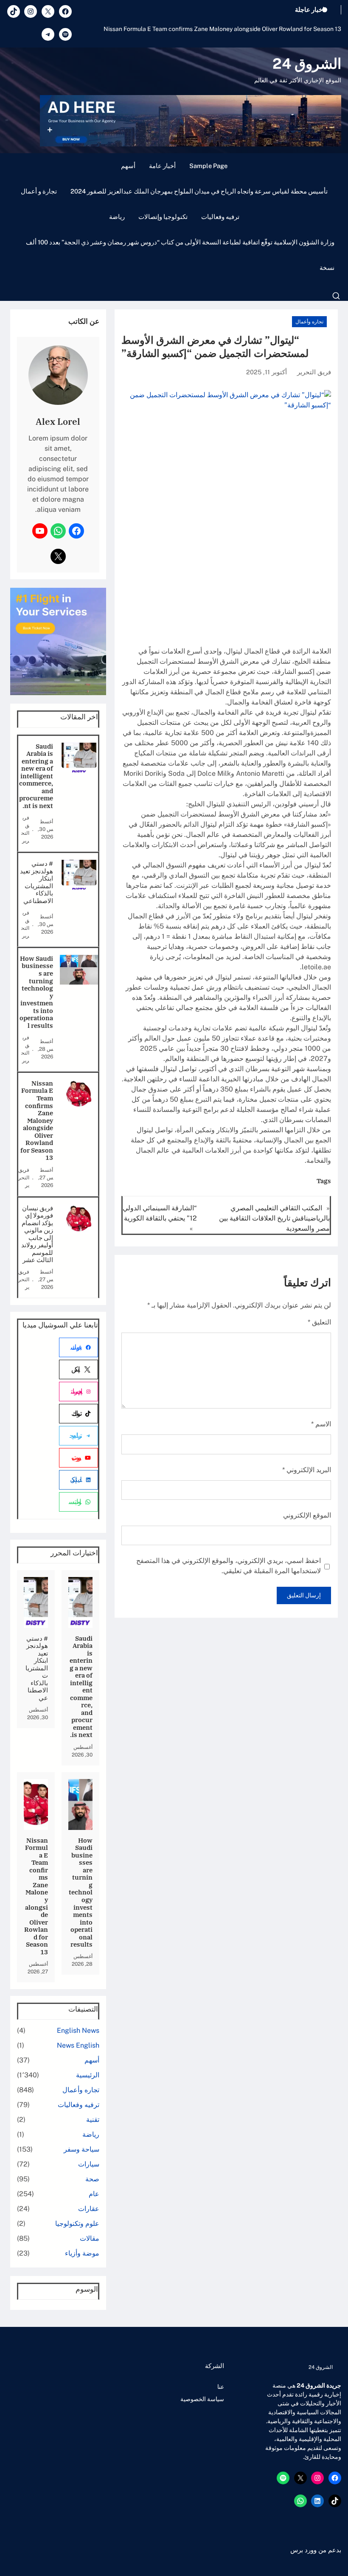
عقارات (89, 2209)
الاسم (321, 1424)
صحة (92, 2179)
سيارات (89, 2164)
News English (78, 2045)
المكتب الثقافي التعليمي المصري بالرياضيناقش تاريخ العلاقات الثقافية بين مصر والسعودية (274, 1218)
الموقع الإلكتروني (307, 1515)
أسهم (128, 166)
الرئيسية (88, 2075)
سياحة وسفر (81, 2149)
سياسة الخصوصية (202, 2399)
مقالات (90, 2238)
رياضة (117, 217)
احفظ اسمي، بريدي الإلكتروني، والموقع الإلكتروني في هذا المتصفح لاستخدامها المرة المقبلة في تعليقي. (229, 1566)
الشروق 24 (307, 64)
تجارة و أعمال (39, 191)
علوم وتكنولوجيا (77, 2224)
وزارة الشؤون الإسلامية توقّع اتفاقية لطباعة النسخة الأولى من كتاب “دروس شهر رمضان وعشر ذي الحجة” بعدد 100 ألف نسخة (180, 255)
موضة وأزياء (82, 2253)
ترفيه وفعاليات (220, 217)
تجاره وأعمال (309, 322)
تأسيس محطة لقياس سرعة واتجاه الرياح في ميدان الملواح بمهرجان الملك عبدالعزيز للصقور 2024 (199, 191)
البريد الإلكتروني (307, 1470)
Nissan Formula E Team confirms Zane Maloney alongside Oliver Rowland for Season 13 (222, 29)
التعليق (319, 1322)
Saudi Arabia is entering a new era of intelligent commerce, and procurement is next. (36, 776)
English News (78, 2030)
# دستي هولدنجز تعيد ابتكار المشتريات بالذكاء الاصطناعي (36, 882)
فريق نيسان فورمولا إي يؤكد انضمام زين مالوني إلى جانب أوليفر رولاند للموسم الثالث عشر (37, 1234)
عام (94, 2194)
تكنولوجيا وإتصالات (163, 217)
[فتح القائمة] (336, 296)
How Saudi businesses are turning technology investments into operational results (36, 992)
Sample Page (208, 166)
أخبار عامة (162, 166)
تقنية (93, 2120)
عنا (221, 2387)
